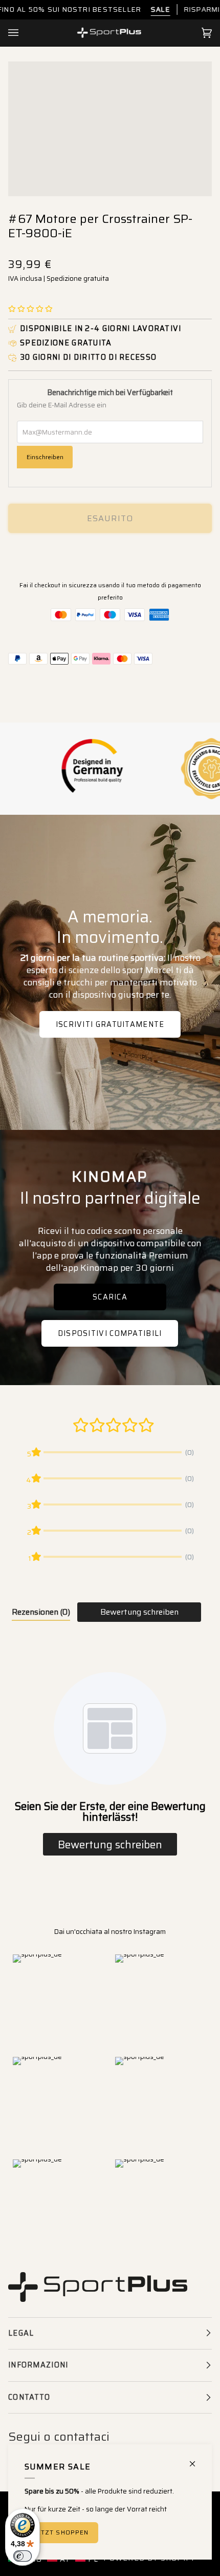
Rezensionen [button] (41, 1612)
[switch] (23, 2556)
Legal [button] (21, 2333)
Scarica (110, 1297)
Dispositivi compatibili (110, 1333)
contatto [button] (29, 2397)
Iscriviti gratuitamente (110, 1024)
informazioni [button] (38, 2365)
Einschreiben (45, 457)
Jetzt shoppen (61, 2532)
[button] (30, 309)
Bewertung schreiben (139, 1612)
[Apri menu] (24, 33)
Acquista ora (110, 554)
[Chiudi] (197, 2459)
